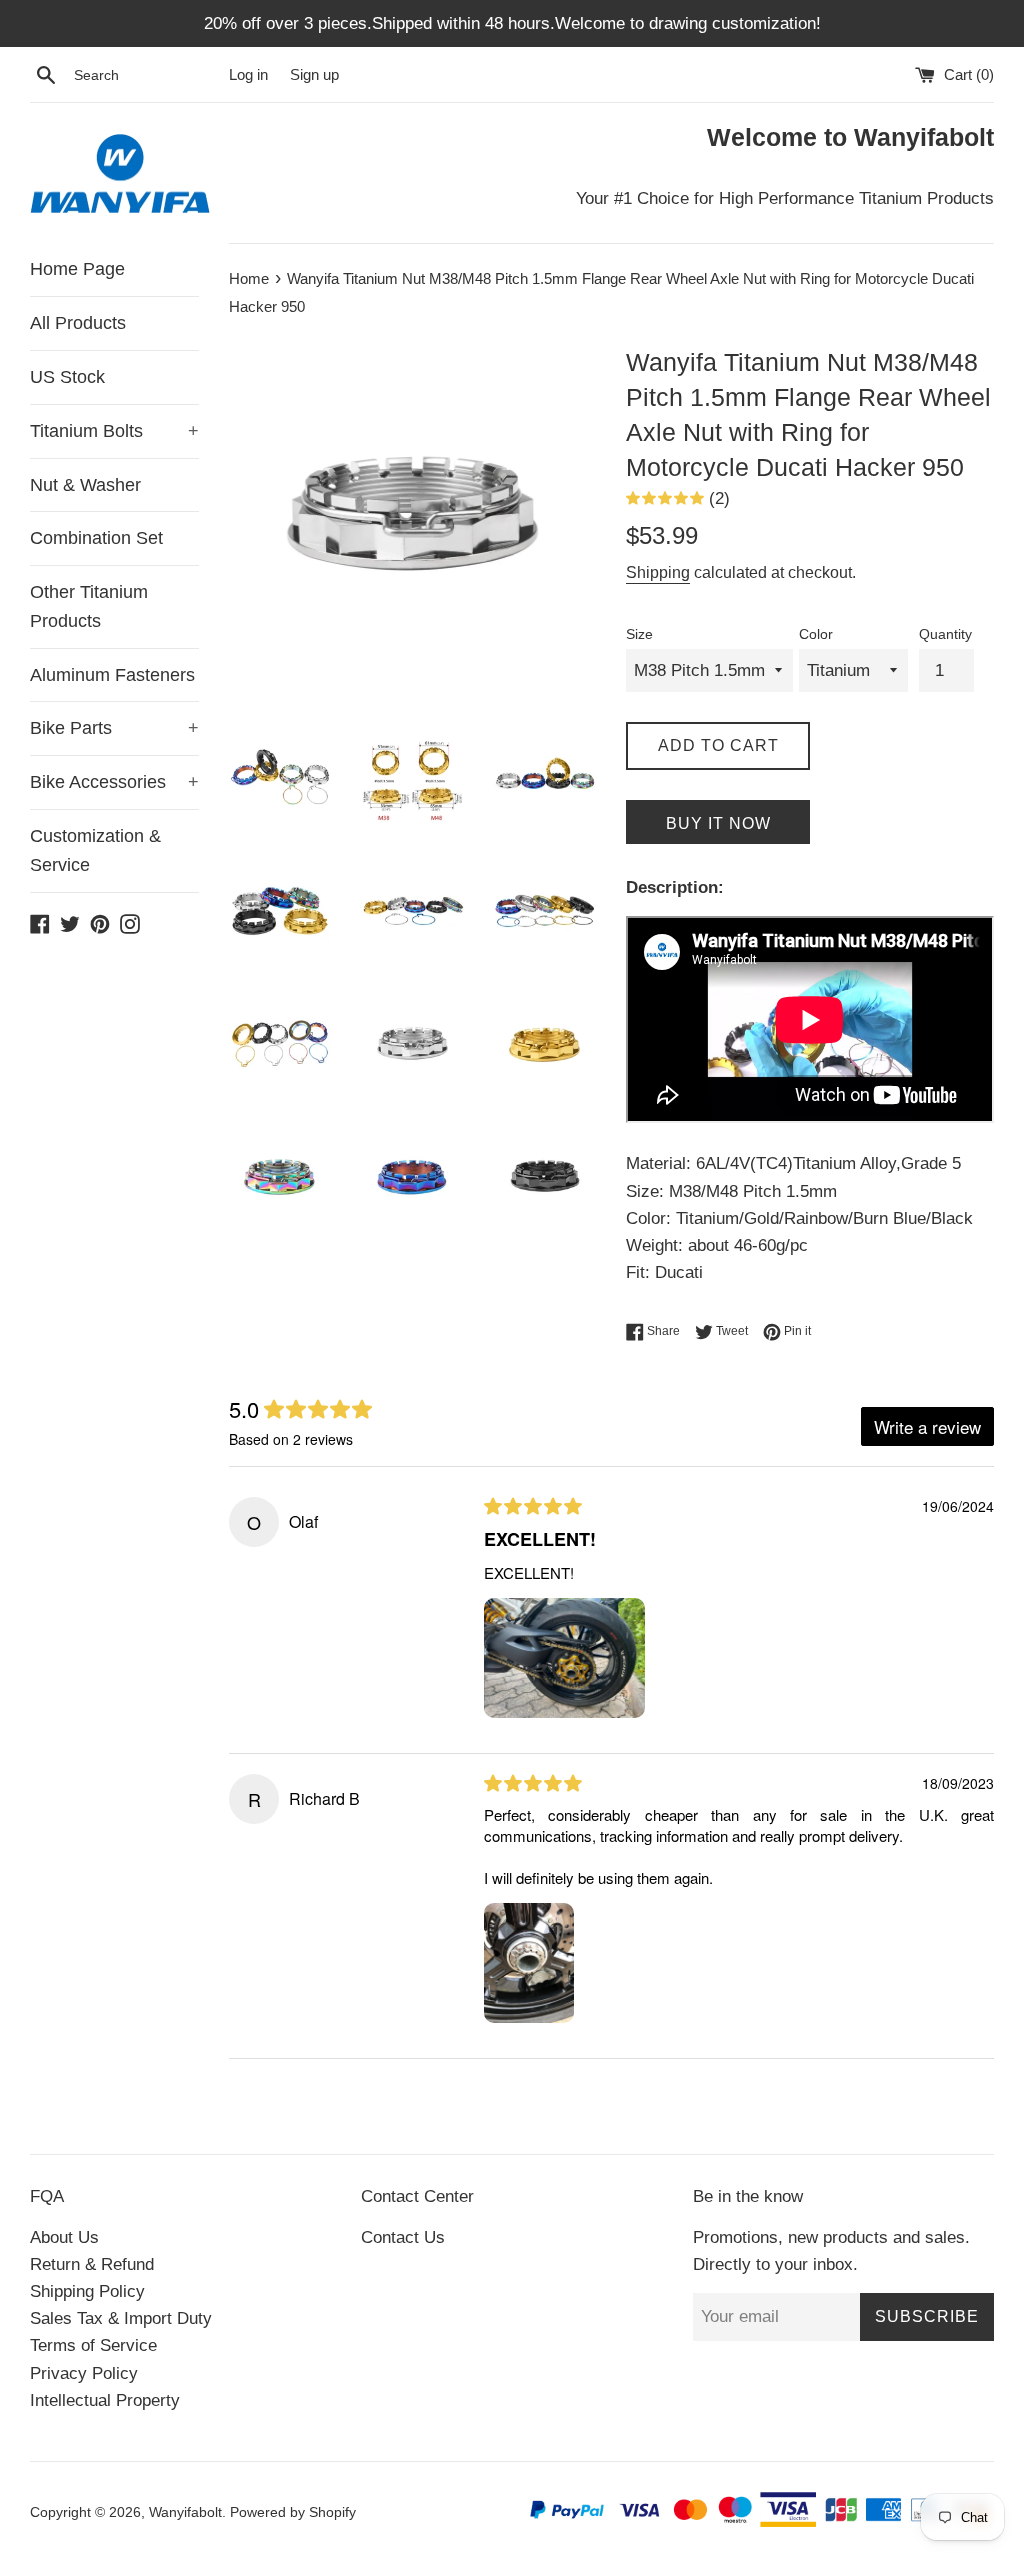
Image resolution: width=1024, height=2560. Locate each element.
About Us (64, 2237)
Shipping (658, 572)
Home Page (77, 269)
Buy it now (718, 823)
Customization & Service (95, 850)
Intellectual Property (105, 2400)
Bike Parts (114, 728)
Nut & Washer (85, 485)
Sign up (314, 74)
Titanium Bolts (114, 431)
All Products (78, 323)
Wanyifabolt (185, 2512)
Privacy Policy (84, 2373)
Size (639, 634)
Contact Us (403, 2237)
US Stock (67, 377)
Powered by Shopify (293, 2512)
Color (816, 634)
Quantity (945, 634)
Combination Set (96, 538)
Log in (248, 74)
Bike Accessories (114, 782)
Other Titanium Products (89, 606)
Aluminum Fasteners (112, 675)
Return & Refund (92, 2264)
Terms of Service (93, 2345)
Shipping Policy (87, 2291)
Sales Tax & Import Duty (121, 2318)
